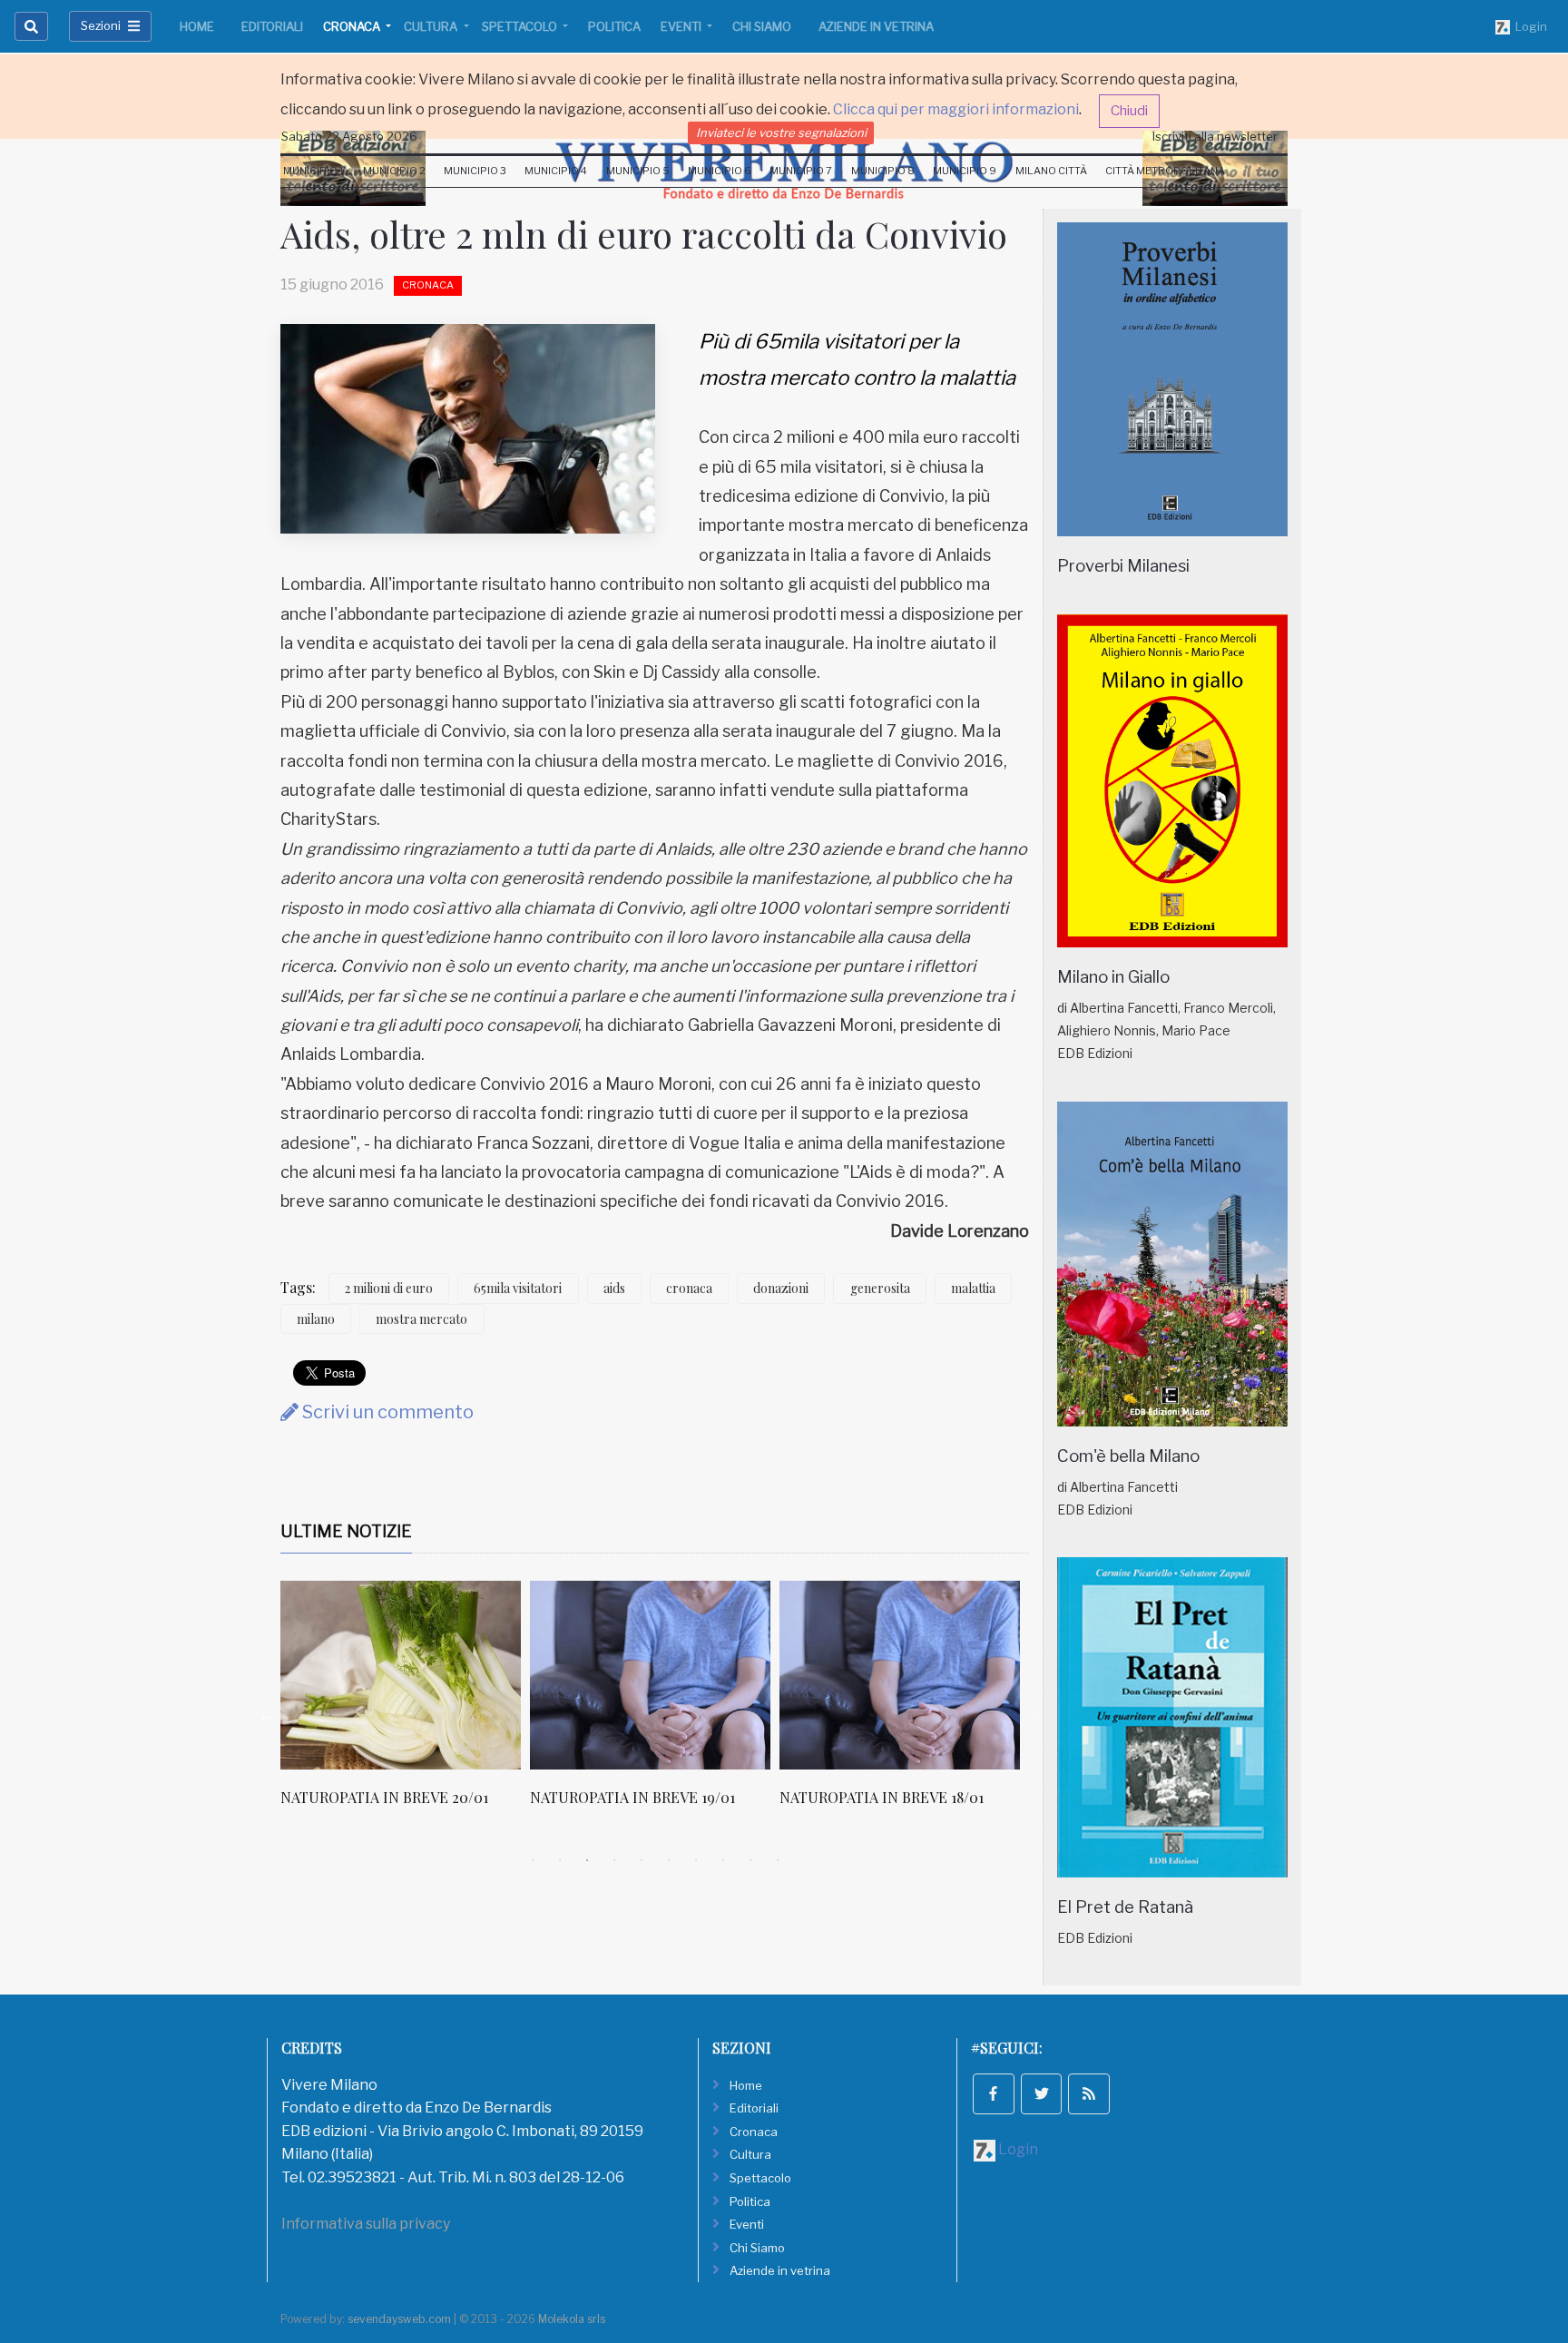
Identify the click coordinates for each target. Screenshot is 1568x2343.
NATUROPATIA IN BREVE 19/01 (632, 1797)
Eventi (682, 26)
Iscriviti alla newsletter (1215, 136)
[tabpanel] (405, 1703)
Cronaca (353, 26)
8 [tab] (723, 1860)
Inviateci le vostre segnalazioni (781, 132)
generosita (880, 1288)
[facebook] (994, 2094)
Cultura (432, 26)
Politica (614, 26)
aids (614, 1288)
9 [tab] (750, 1860)
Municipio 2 (394, 171)
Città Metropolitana (1165, 171)
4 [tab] (614, 1860)
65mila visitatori (518, 1288)
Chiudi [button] (1129, 111)
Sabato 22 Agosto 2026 (349, 136)
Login (1529, 26)
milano (316, 1319)
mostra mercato (421, 1319)
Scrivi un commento (386, 1412)
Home (197, 26)
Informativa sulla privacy (366, 2224)
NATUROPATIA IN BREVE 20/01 (384, 1797)
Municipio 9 (965, 171)
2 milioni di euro (389, 1288)
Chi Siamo (762, 26)
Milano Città (1051, 171)
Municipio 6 (720, 171)
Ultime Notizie (346, 1531)
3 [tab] (587, 1860)
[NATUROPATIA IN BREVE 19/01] (650, 1675)
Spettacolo (521, 26)
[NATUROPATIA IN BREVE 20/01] (401, 1675)
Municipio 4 (556, 171)
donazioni (781, 1288)
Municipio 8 (883, 171)
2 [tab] (560, 1860)
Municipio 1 (314, 171)
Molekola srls (572, 2319)
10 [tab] (778, 1860)
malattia (973, 1288)
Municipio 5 (638, 171)
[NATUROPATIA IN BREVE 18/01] (900, 1675)
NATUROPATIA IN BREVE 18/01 (882, 1797)
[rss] (1089, 2094)
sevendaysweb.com (399, 2319)
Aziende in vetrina (876, 26)
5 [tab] (642, 1860)
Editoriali (272, 26)
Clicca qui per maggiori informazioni (956, 109)
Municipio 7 (801, 171)
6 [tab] (669, 1860)
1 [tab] (533, 1860)
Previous (267, 1714)
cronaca (689, 1288)
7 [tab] (696, 1860)
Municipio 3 (475, 171)
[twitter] (1042, 2094)
